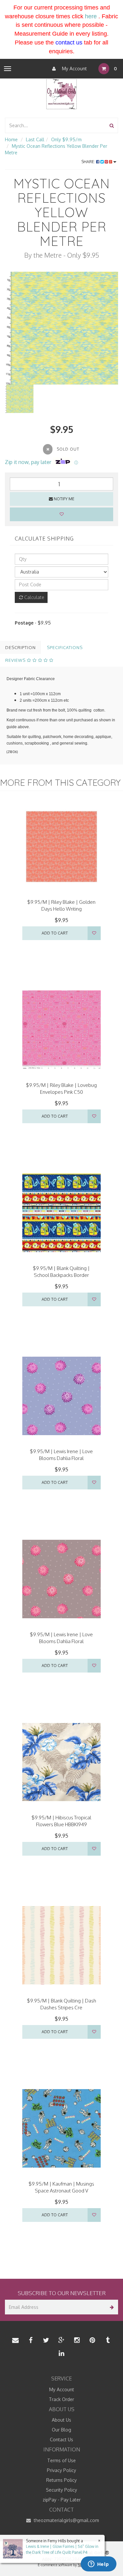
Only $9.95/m (66, 139)
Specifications (65, 647)
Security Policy (61, 2490)
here (91, 16)
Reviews (16, 660)
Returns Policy (61, 2480)
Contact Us (61, 2439)
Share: (89, 162)
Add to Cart (55, 933)
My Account (74, 69)
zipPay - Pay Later (62, 2500)
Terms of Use (61, 2460)
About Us (61, 2420)
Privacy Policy (61, 2470)
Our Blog (61, 2430)
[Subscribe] (111, 2307)
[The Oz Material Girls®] (61, 94)
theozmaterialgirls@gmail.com (66, 2520)
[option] (61, 328)
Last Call (35, 139)
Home (11, 139)
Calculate (34, 597)
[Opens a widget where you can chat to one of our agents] (98, 2565)
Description (20, 647)
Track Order (61, 2399)
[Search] (112, 125)
